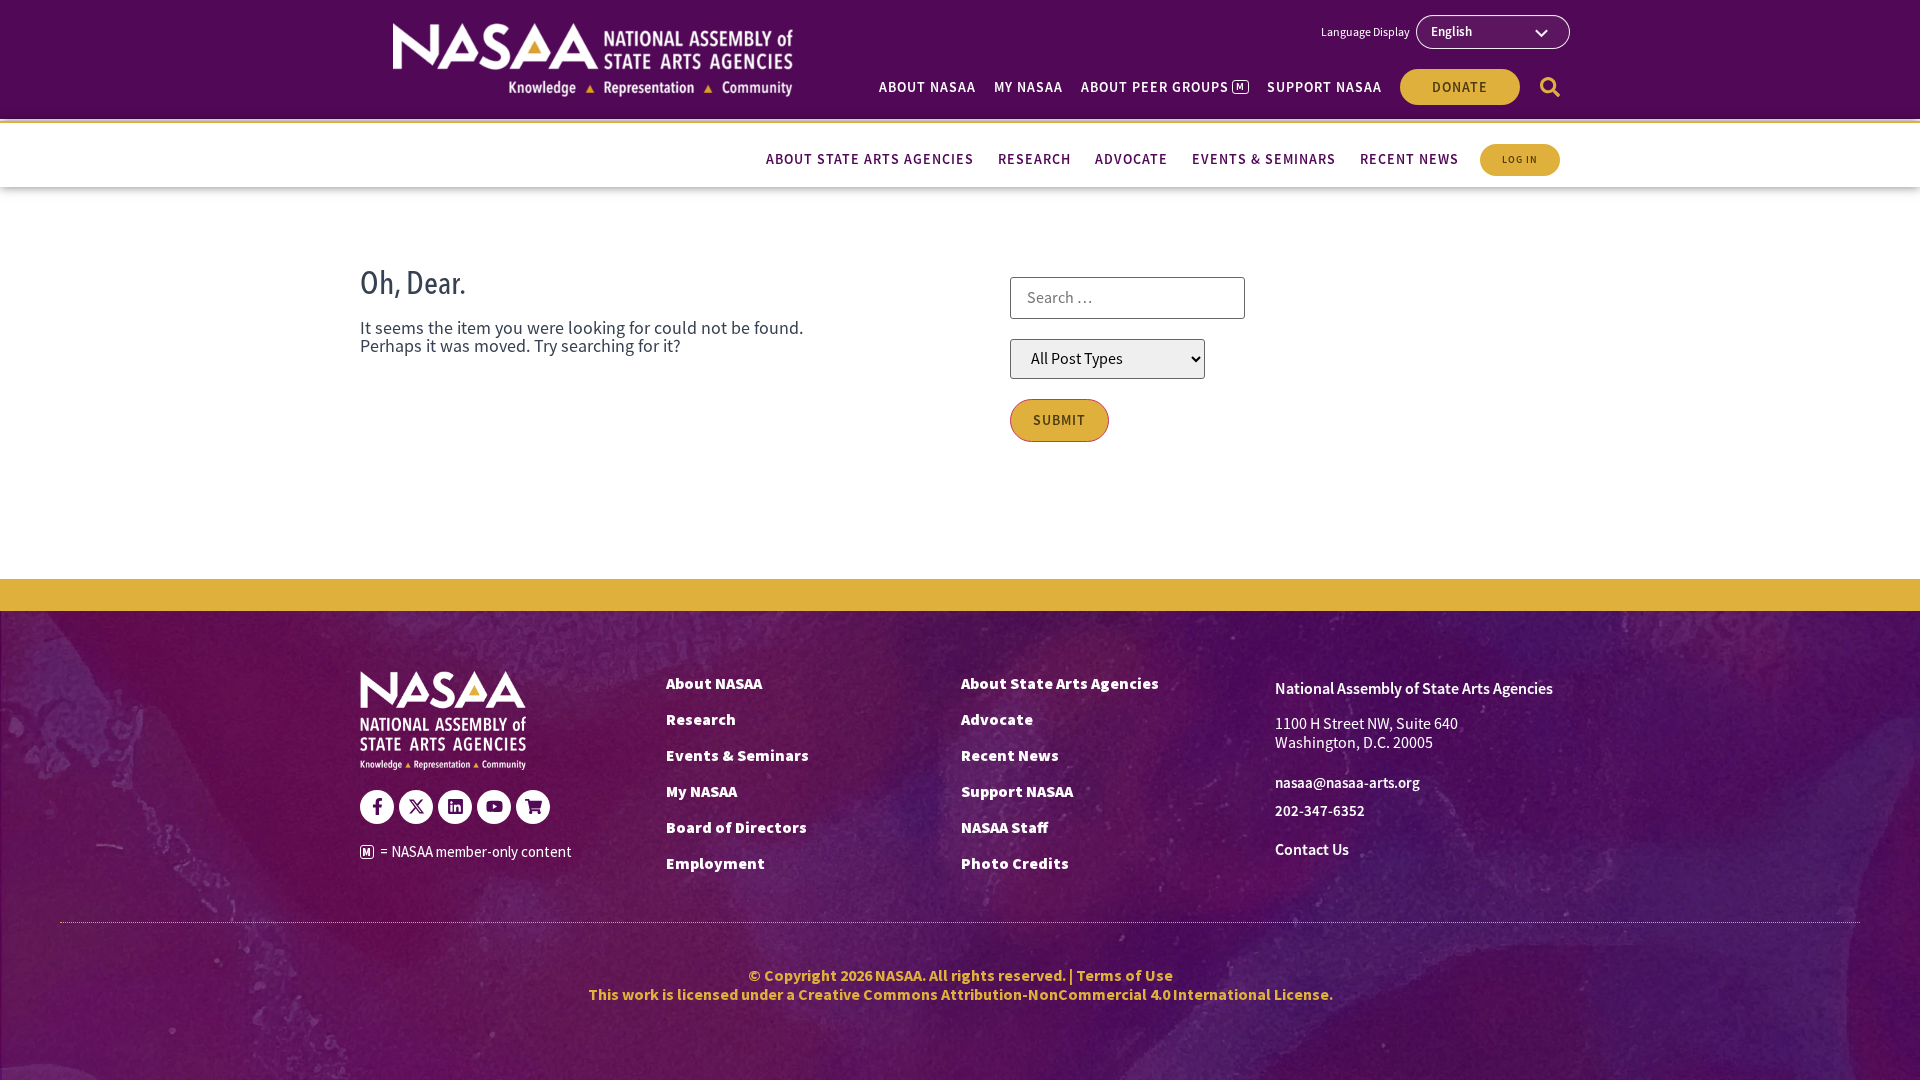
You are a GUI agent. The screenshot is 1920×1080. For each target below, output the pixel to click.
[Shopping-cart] (533, 807)
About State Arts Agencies (1060, 683)
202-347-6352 (1320, 811)
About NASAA (927, 87)
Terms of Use (1124, 975)
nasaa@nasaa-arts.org (1347, 783)
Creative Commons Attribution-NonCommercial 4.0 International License (1063, 994)
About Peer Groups (1162, 87)
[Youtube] (494, 807)
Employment (715, 863)
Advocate (997, 719)
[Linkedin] (455, 807)
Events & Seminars (737, 755)
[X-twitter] (416, 807)
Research (701, 719)
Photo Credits (1015, 863)
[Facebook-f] (377, 807)
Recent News (1010, 755)
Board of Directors (736, 827)
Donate (1460, 87)
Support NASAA (1324, 87)
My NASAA (1028, 87)
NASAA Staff (1004, 827)
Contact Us (1312, 849)
